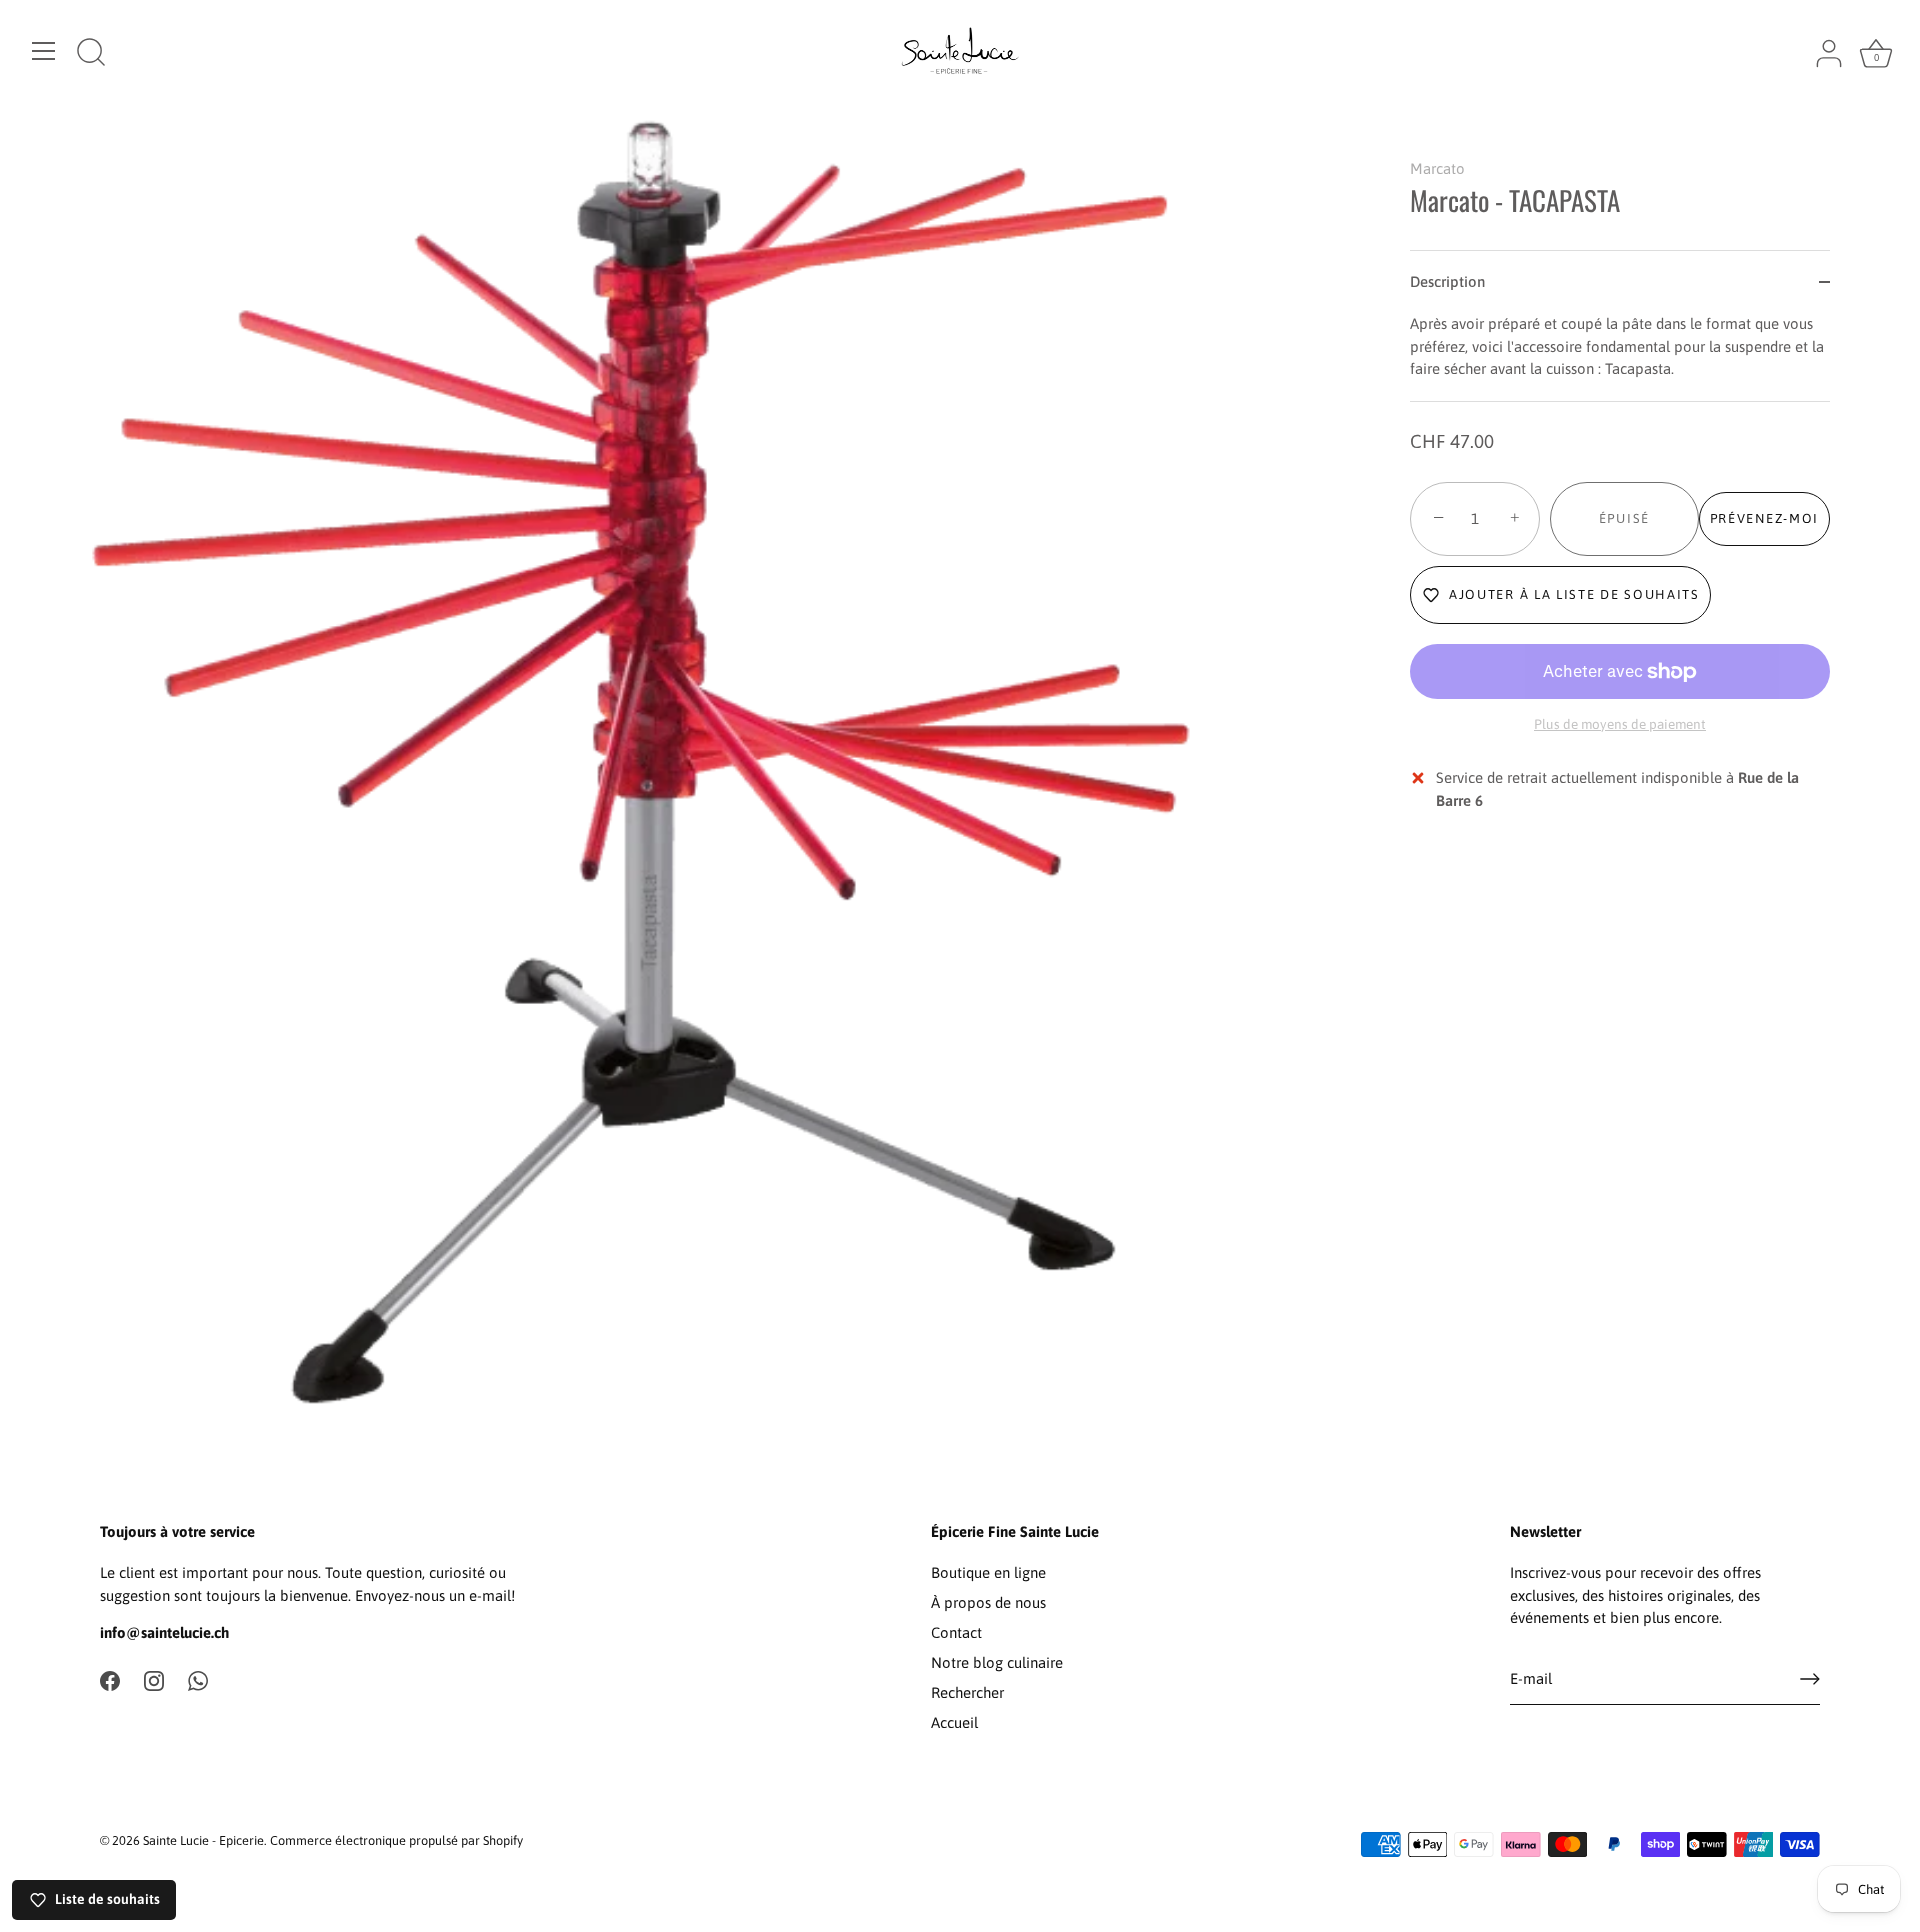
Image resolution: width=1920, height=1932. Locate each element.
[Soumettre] (1810, 1679)
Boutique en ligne (988, 1572)
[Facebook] (110, 1679)
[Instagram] (154, 1679)
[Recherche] (91, 54)
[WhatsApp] (198, 1679)
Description (1447, 281)
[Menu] (44, 51)
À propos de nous (988, 1602)
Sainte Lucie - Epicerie (203, 1840)
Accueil (954, 1722)
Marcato (1437, 168)
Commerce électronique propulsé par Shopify (396, 1840)
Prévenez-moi (1764, 518)
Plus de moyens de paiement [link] (1620, 724)
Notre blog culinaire (997, 1662)
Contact (956, 1632)
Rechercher (967, 1692)
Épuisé (1624, 518)
